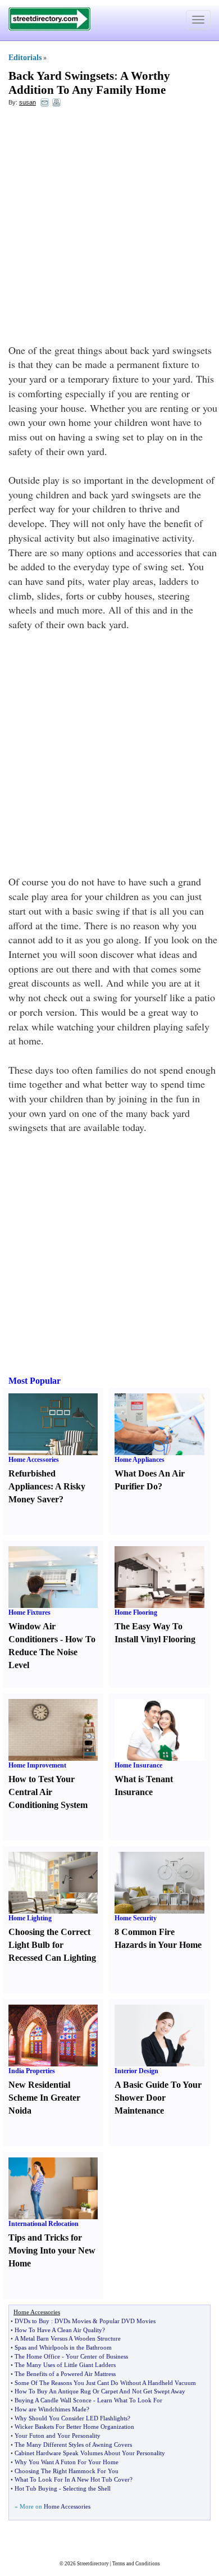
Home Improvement (37, 1765)
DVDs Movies (73, 2321)
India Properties (32, 2071)
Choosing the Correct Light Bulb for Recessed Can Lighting (52, 1945)
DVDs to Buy (32, 2321)
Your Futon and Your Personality (58, 2436)
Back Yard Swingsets (61, 76)
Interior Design (136, 2071)
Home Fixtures (29, 1612)
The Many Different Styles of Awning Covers (73, 2445)
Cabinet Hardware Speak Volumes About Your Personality (90, 2453)
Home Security (136, 1918)
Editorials (25, 58)
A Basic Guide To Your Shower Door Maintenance (158, 2098)
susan (28, 102)
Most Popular (35, 1381)
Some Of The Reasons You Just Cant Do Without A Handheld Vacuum (105, 2383)
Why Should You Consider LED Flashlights (71, 2418)
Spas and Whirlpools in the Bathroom (63, 2347)
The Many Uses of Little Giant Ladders (65, 2365)
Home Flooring (136, 1612)
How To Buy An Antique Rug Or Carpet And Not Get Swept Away (100, 2391)
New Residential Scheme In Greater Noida (44, 2098)
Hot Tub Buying (36, 2488)
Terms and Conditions (136, 2564)
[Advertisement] (109, 228)
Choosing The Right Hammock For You (67, 2471)
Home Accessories (34, 1460)
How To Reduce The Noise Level (52, 1652)
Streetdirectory (93, 2564)
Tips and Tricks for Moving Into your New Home (52, 2250)
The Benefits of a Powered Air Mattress (65, 2374)
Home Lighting (30, 1918)
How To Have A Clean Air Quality (58, 2330)
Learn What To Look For (130, 2400)
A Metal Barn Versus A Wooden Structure (68, 2338)
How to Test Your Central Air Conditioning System (48, 1792)
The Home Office (37, 2356)
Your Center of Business (97, 2356)
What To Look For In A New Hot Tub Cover (72, 2479)
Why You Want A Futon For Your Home (67, 2462)
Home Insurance (138, 1765)
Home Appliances (140, 1460)
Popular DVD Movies (127, 2321)
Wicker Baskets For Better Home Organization (74, 2427)
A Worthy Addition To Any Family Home (89, 83)
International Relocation (44, 2224)
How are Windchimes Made (51, 2409)
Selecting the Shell (87, 2488)
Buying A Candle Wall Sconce (53, 2400)
